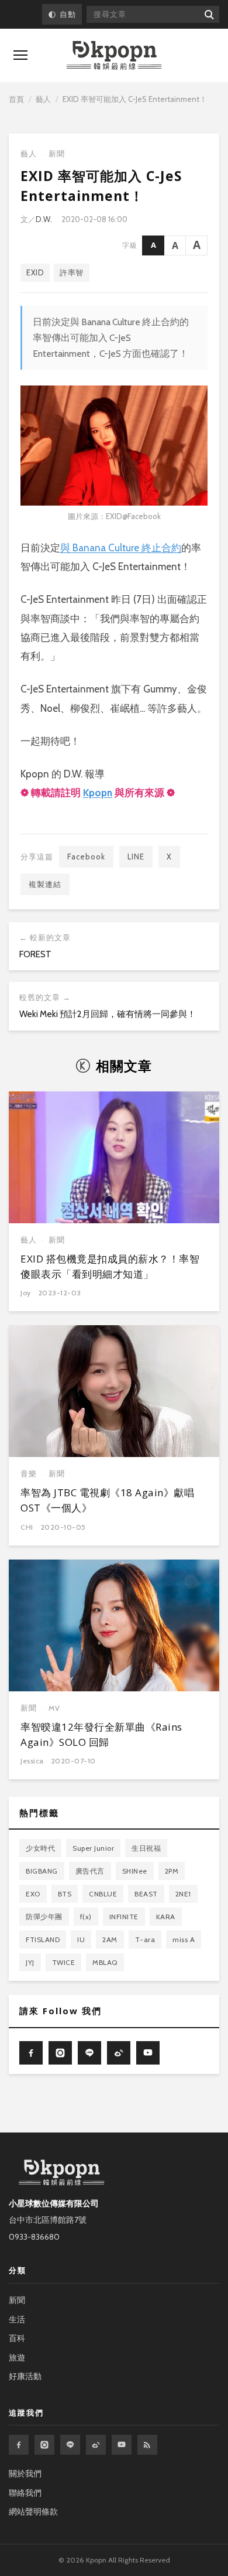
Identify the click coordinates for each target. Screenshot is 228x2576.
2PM (172, 1871)
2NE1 (183, 1894)
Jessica (32, 1761)
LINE (136, 857)
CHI (27, 1527)
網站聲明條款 (33, 2512)
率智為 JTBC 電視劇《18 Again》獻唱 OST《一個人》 (107, 1500)
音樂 (29, 1474)
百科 (17, 2338)
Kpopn (98, 793)
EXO (33, 1894)
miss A (184, 1939)
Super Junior (93, 1848)
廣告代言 (90, 1871)
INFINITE (124, 1917)
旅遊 (17, 2357)
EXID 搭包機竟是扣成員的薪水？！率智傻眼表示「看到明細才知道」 (110, 1266)
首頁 (16, 99)
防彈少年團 (44, 1917)
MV (54, 1708)
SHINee (135, 1871)
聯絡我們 (25, 2493)
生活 (17, 2319)
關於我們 (25, 2473)
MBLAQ (105, 1962)
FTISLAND (43, 1939)
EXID (35, 272)
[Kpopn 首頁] (114, 55)
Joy (26, 1293)
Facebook (86, 857)
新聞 (57, 154)
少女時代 (40, 1848)
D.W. (44, 219)
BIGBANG (42, 1871)
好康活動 (25, 2376)
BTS (65, 1894)
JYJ (30, 1962)
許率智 (72, 272)
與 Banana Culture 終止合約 (121, 548)
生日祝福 (146, 1848)
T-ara (145, 1939)
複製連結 (45, 884)
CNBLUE (103, 1894)
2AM (110, 1939)
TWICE (64, 1962)
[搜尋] (208, 14)
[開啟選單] (20, 55)
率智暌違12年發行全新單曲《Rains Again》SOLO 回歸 (101, 1734)
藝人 (43, 99)
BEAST (146, 1894)
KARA (166, 1917)
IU (81, 1939)
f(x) (86, 1917)
